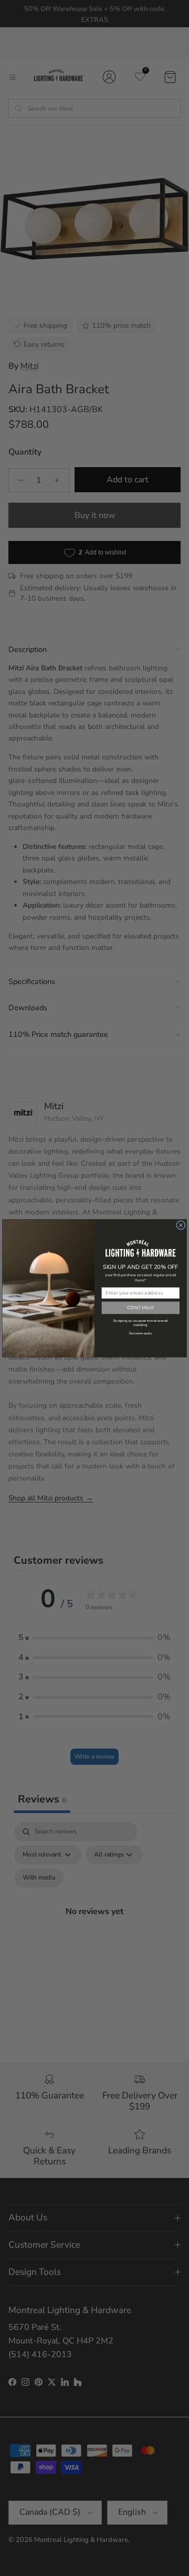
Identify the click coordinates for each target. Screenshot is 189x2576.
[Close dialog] (181, 1225)
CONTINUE (141, 1308)
